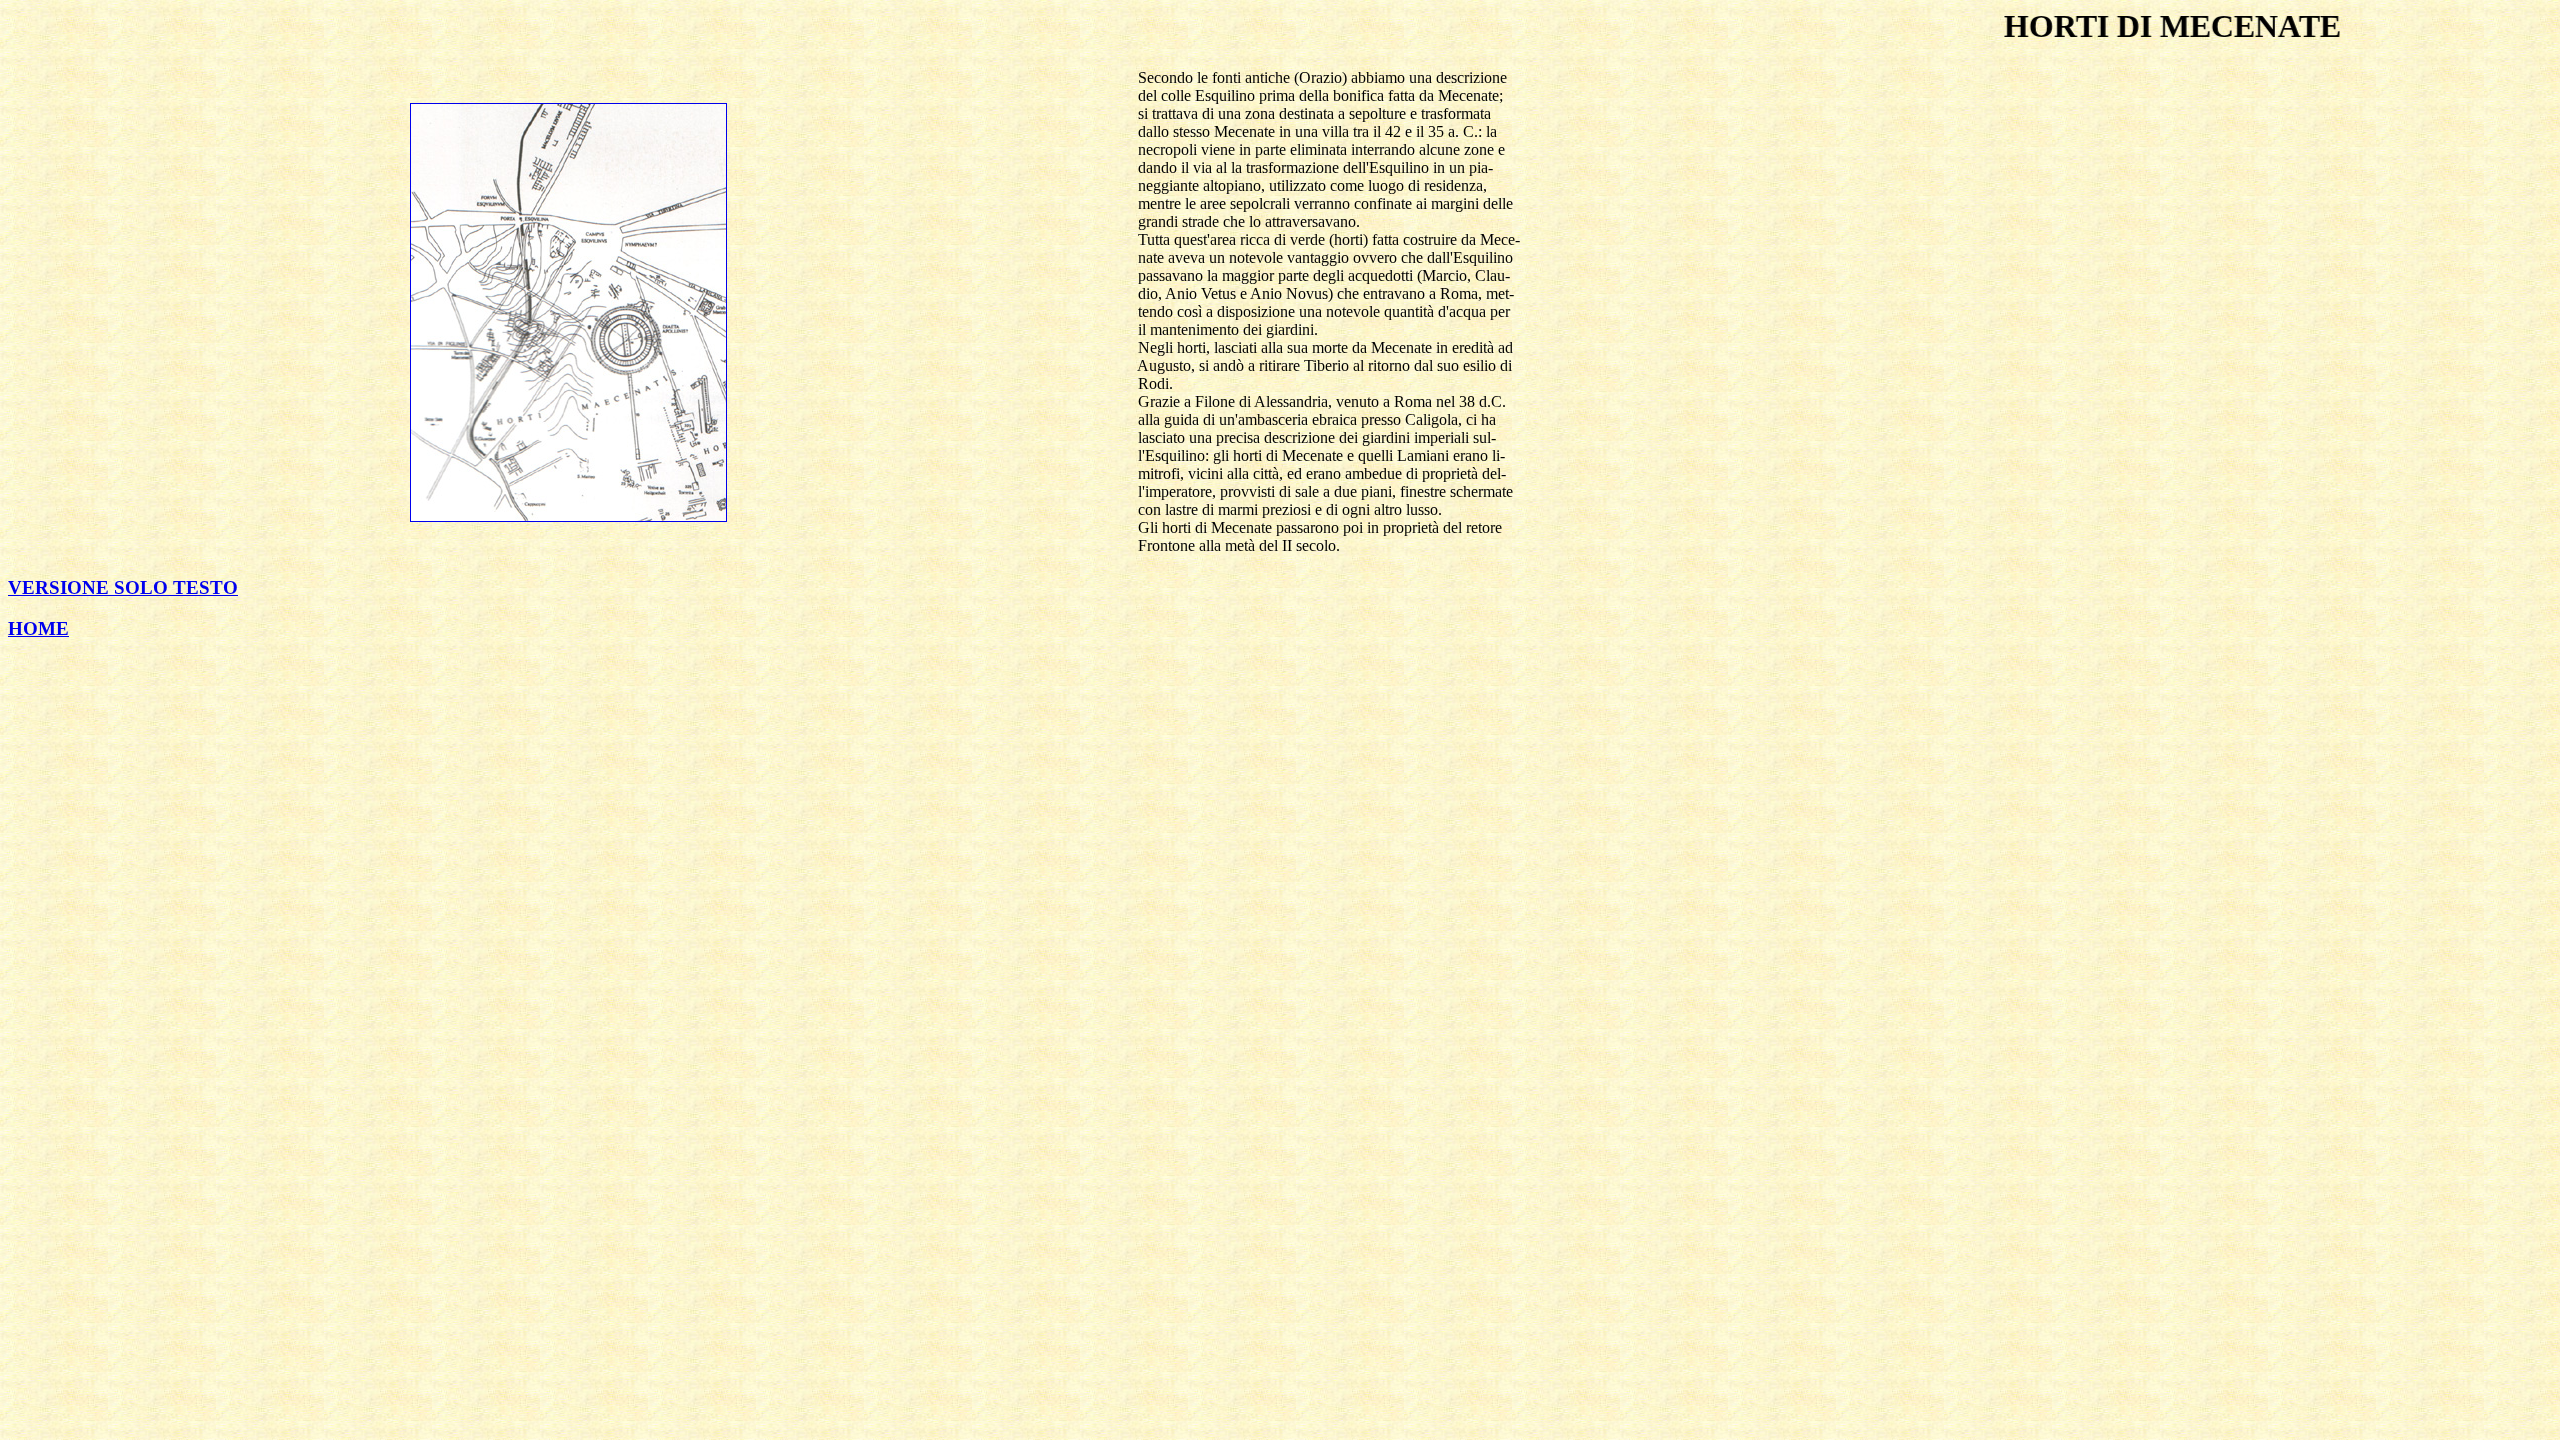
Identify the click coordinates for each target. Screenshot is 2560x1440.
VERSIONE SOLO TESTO (123, 587)
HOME (38, 628)
